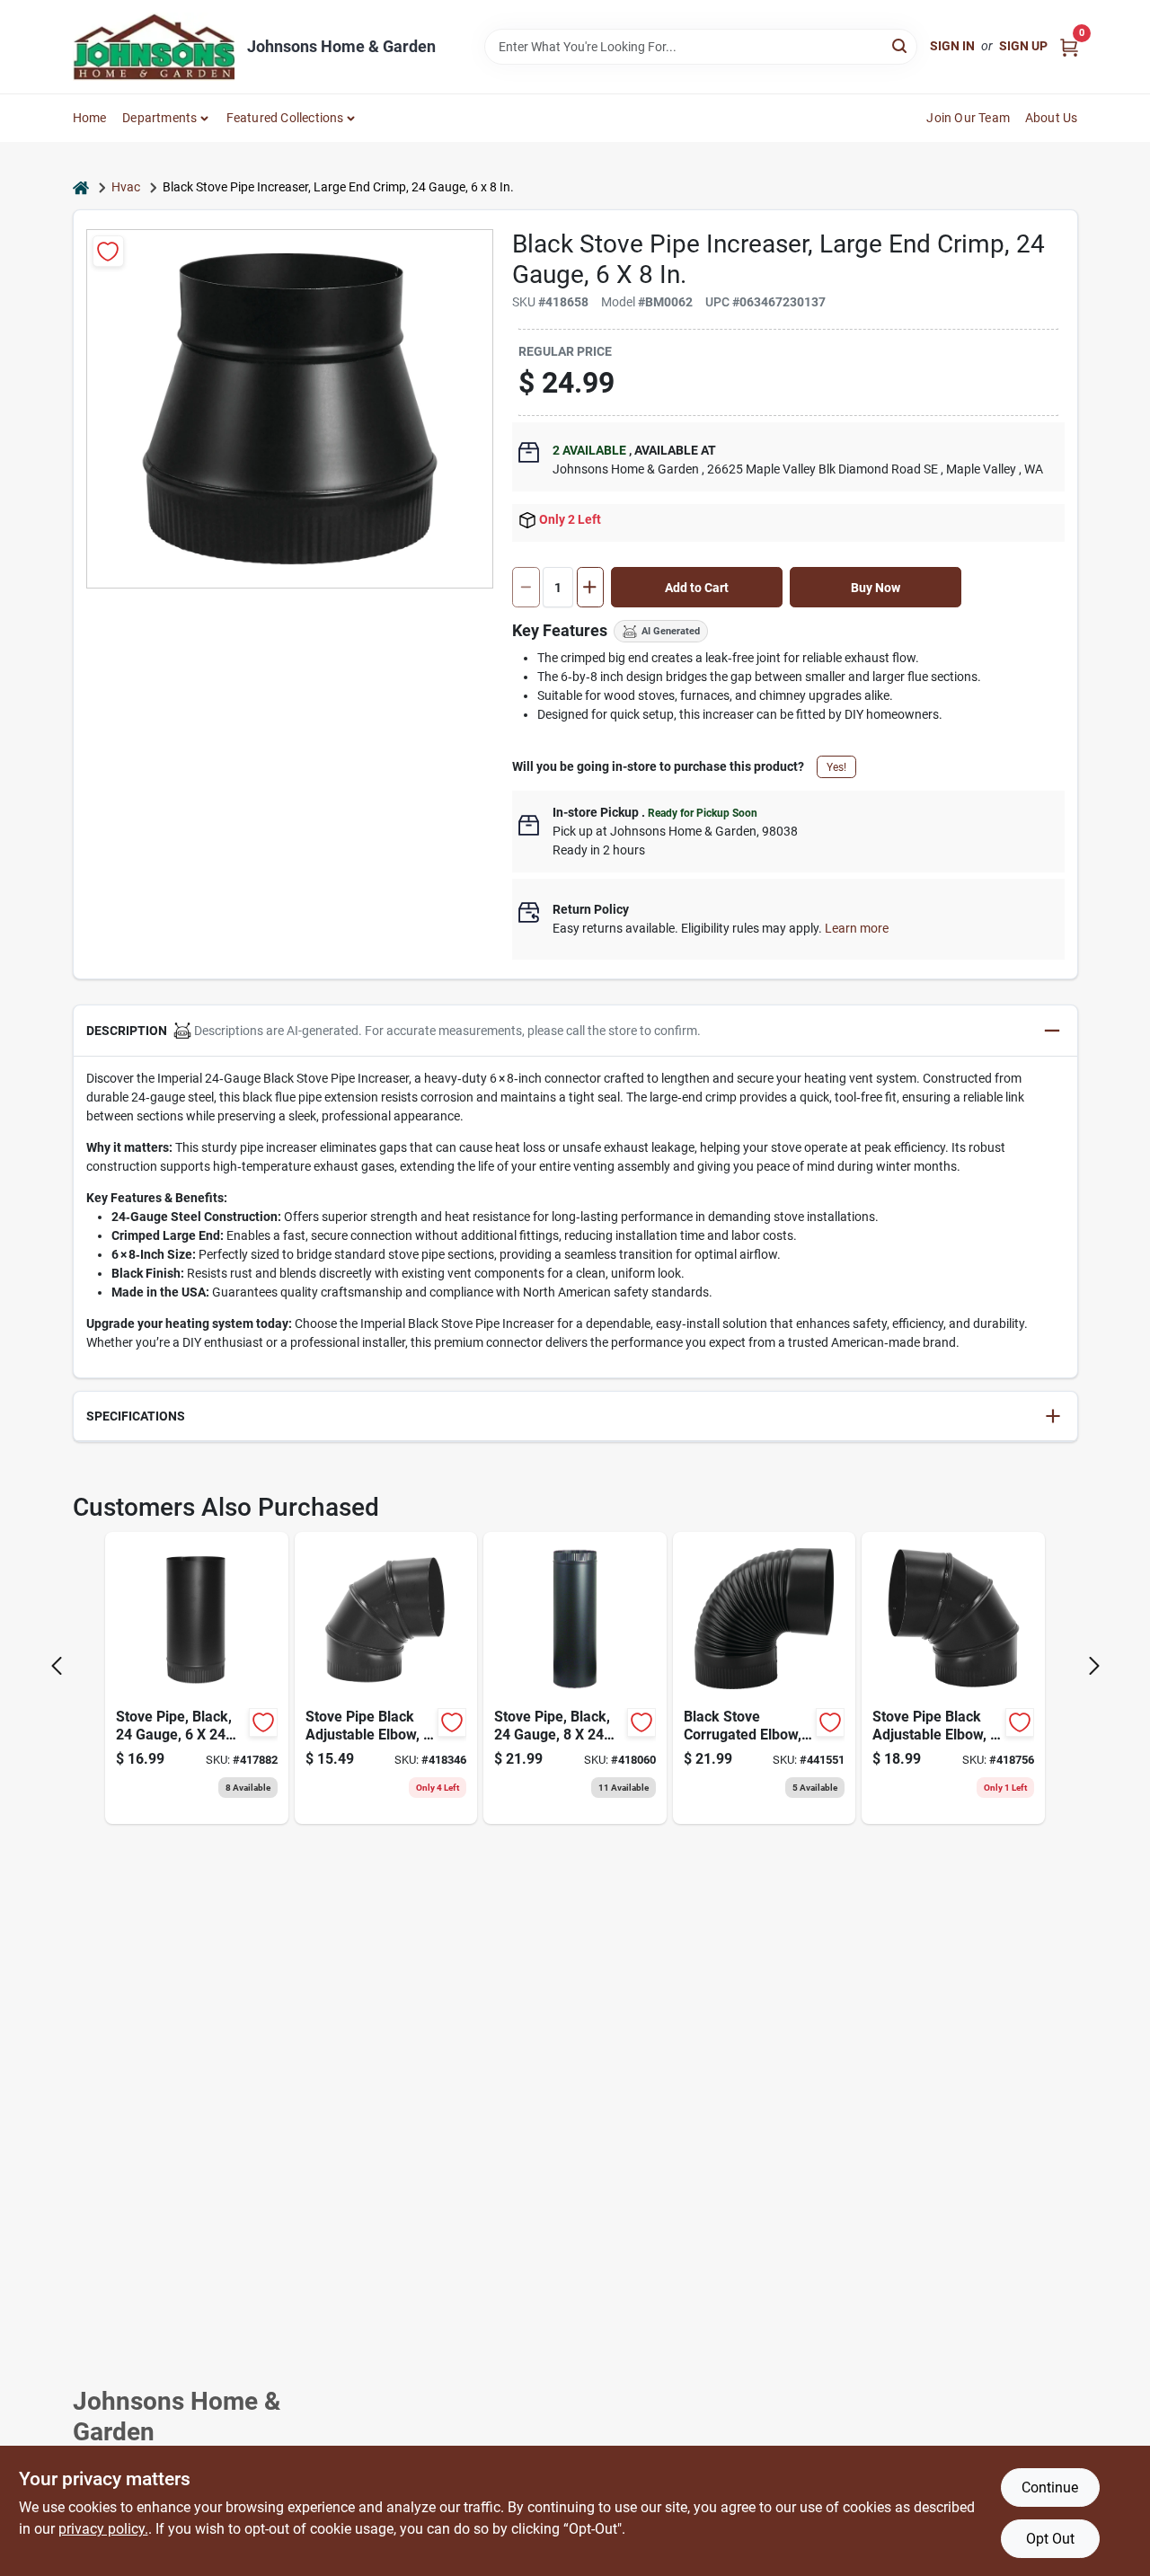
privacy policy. (103, 2529)
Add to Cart (697, 588)
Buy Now (876, 588)
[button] (575, 1031)
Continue (1050, 2487)
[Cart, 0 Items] (1069, 46)
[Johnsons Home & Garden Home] (154, 47)
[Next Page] (1094, 1666)
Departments (159, 118)
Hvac (126, 187)
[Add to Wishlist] (108, 251)
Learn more (857, 928)
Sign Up (1023, 46)
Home (90, 118)
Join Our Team (968, 118)
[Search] (901, 45)
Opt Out (1050, 2539)
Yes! (836, 767)
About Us (1052, 118)
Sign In (952, 46)
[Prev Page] (57, 1666)
